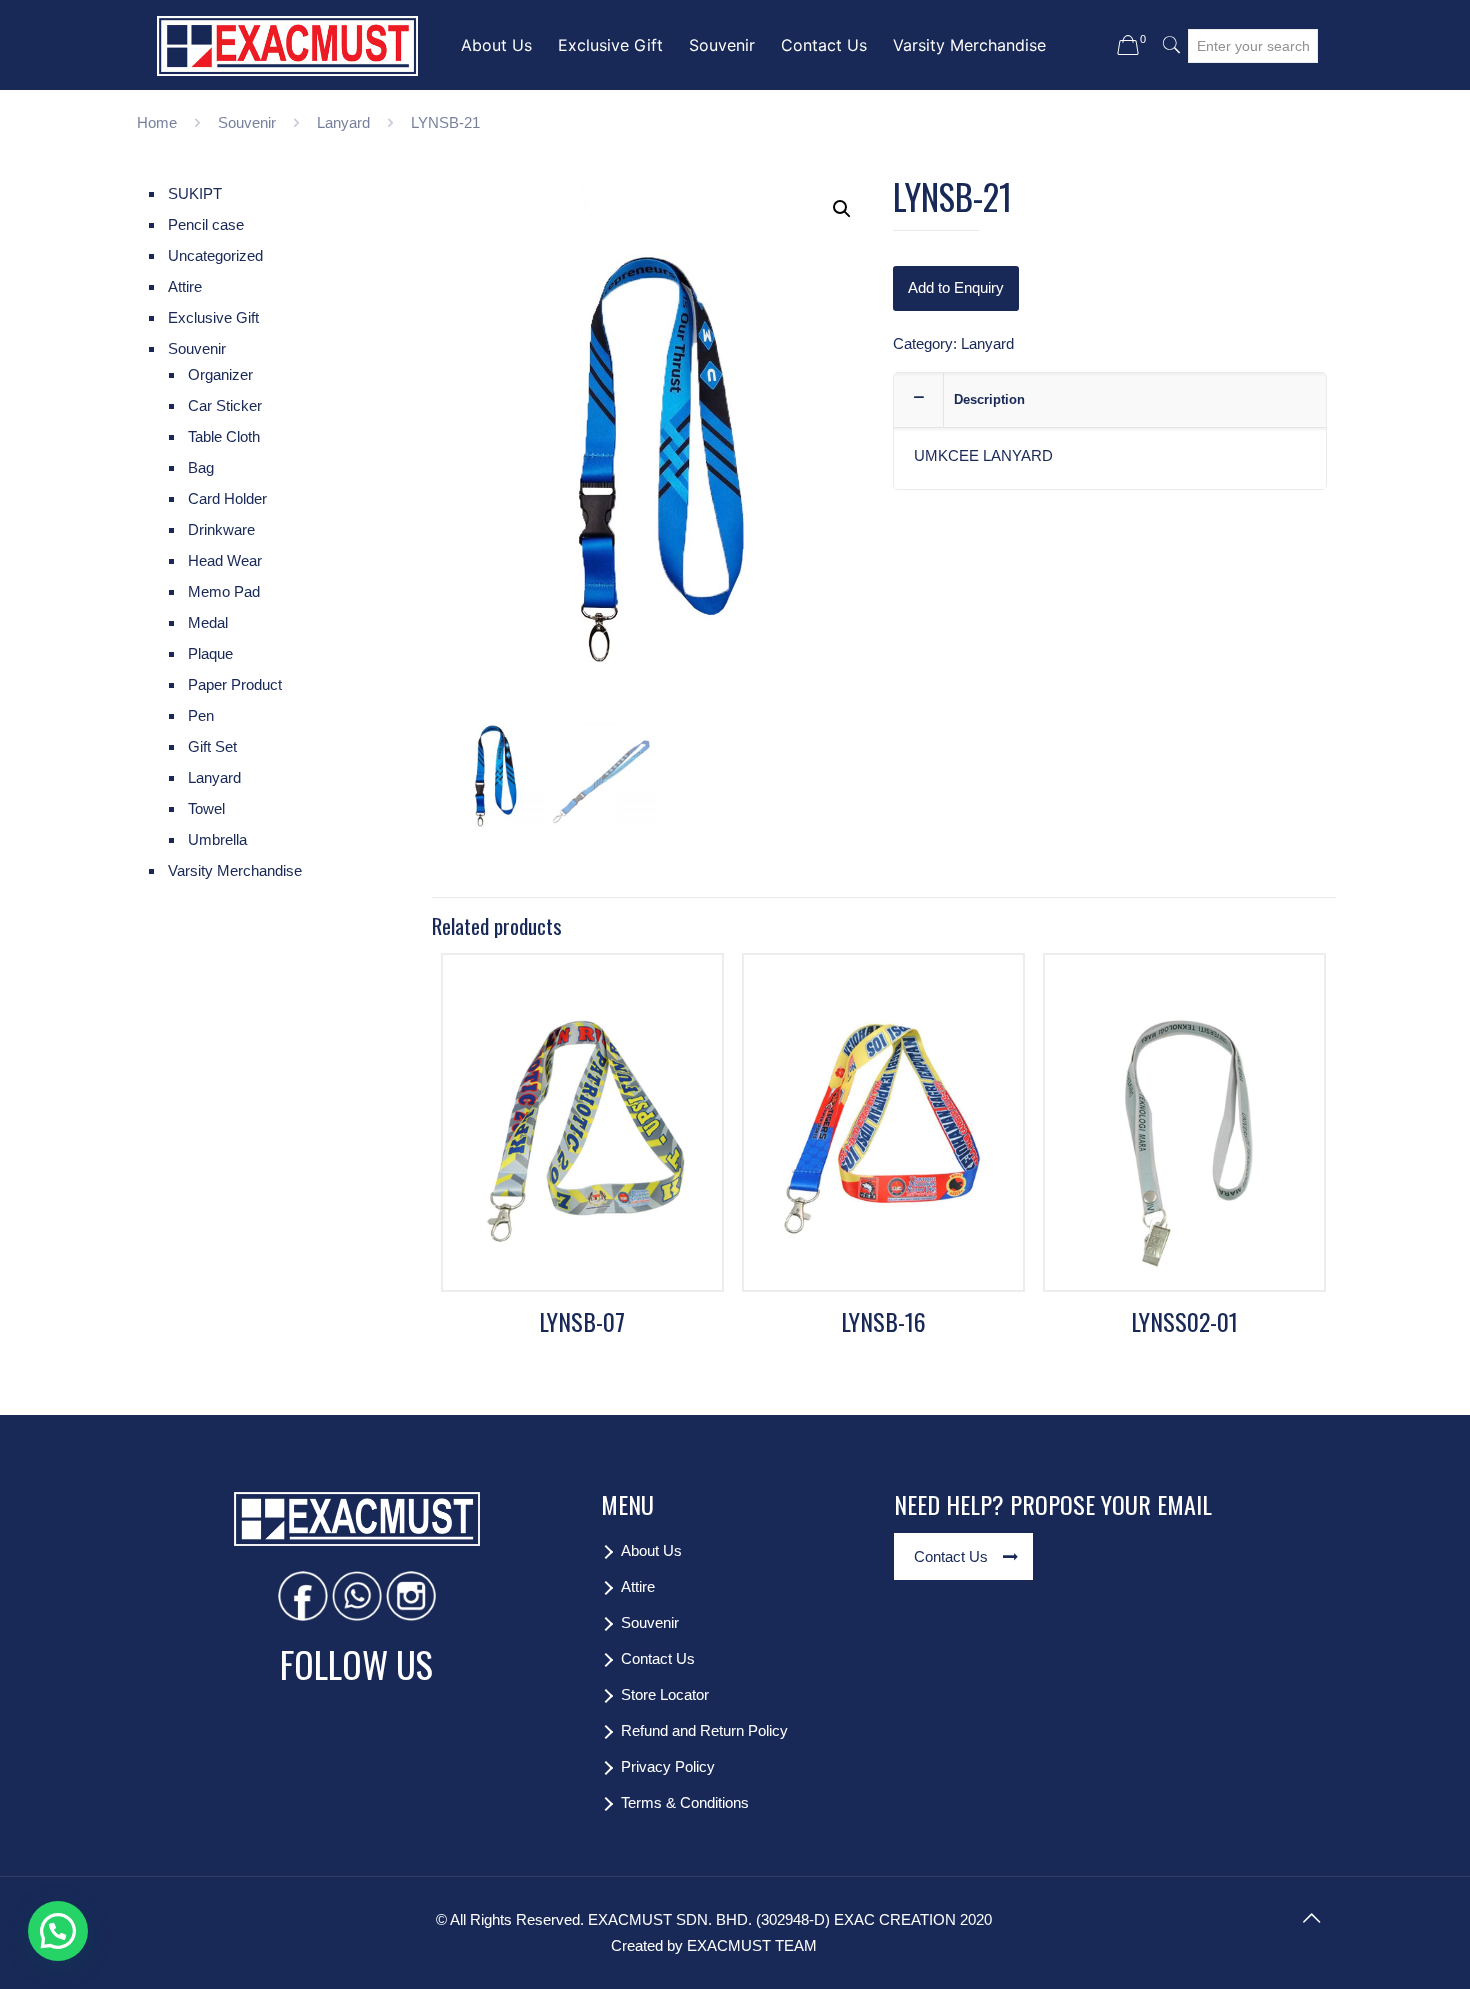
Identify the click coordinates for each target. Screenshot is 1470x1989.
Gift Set (212, 746)
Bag (201, 467)
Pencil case (206, 224)
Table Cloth (224, 436)
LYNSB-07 (582, 1321)
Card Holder (227, 498)
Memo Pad (224, 591)
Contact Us (658, 1658)
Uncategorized (215, 255)
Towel (206, 808)
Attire (185, 286)
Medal (208, 622)
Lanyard (343, 122)
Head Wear (225, 560)
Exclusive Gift (213, 317)
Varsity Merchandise (235, 870)
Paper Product (235, 684)
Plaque (210, 653)
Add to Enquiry (956, 287)
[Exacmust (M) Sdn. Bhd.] (287, 45)
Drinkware (221, 529)
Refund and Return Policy (704, 1730)
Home (157, 122)
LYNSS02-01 (1184, 1321)
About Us (651, 1550)
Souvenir (247, 122)
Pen (201, 715)
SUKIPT (195, 193)
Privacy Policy (668, 1766)
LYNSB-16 (883, 1321)
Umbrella (217, 839)
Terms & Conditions (685, 1802)
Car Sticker (225, 405)
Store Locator (665, 1694)
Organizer (220, 374)
